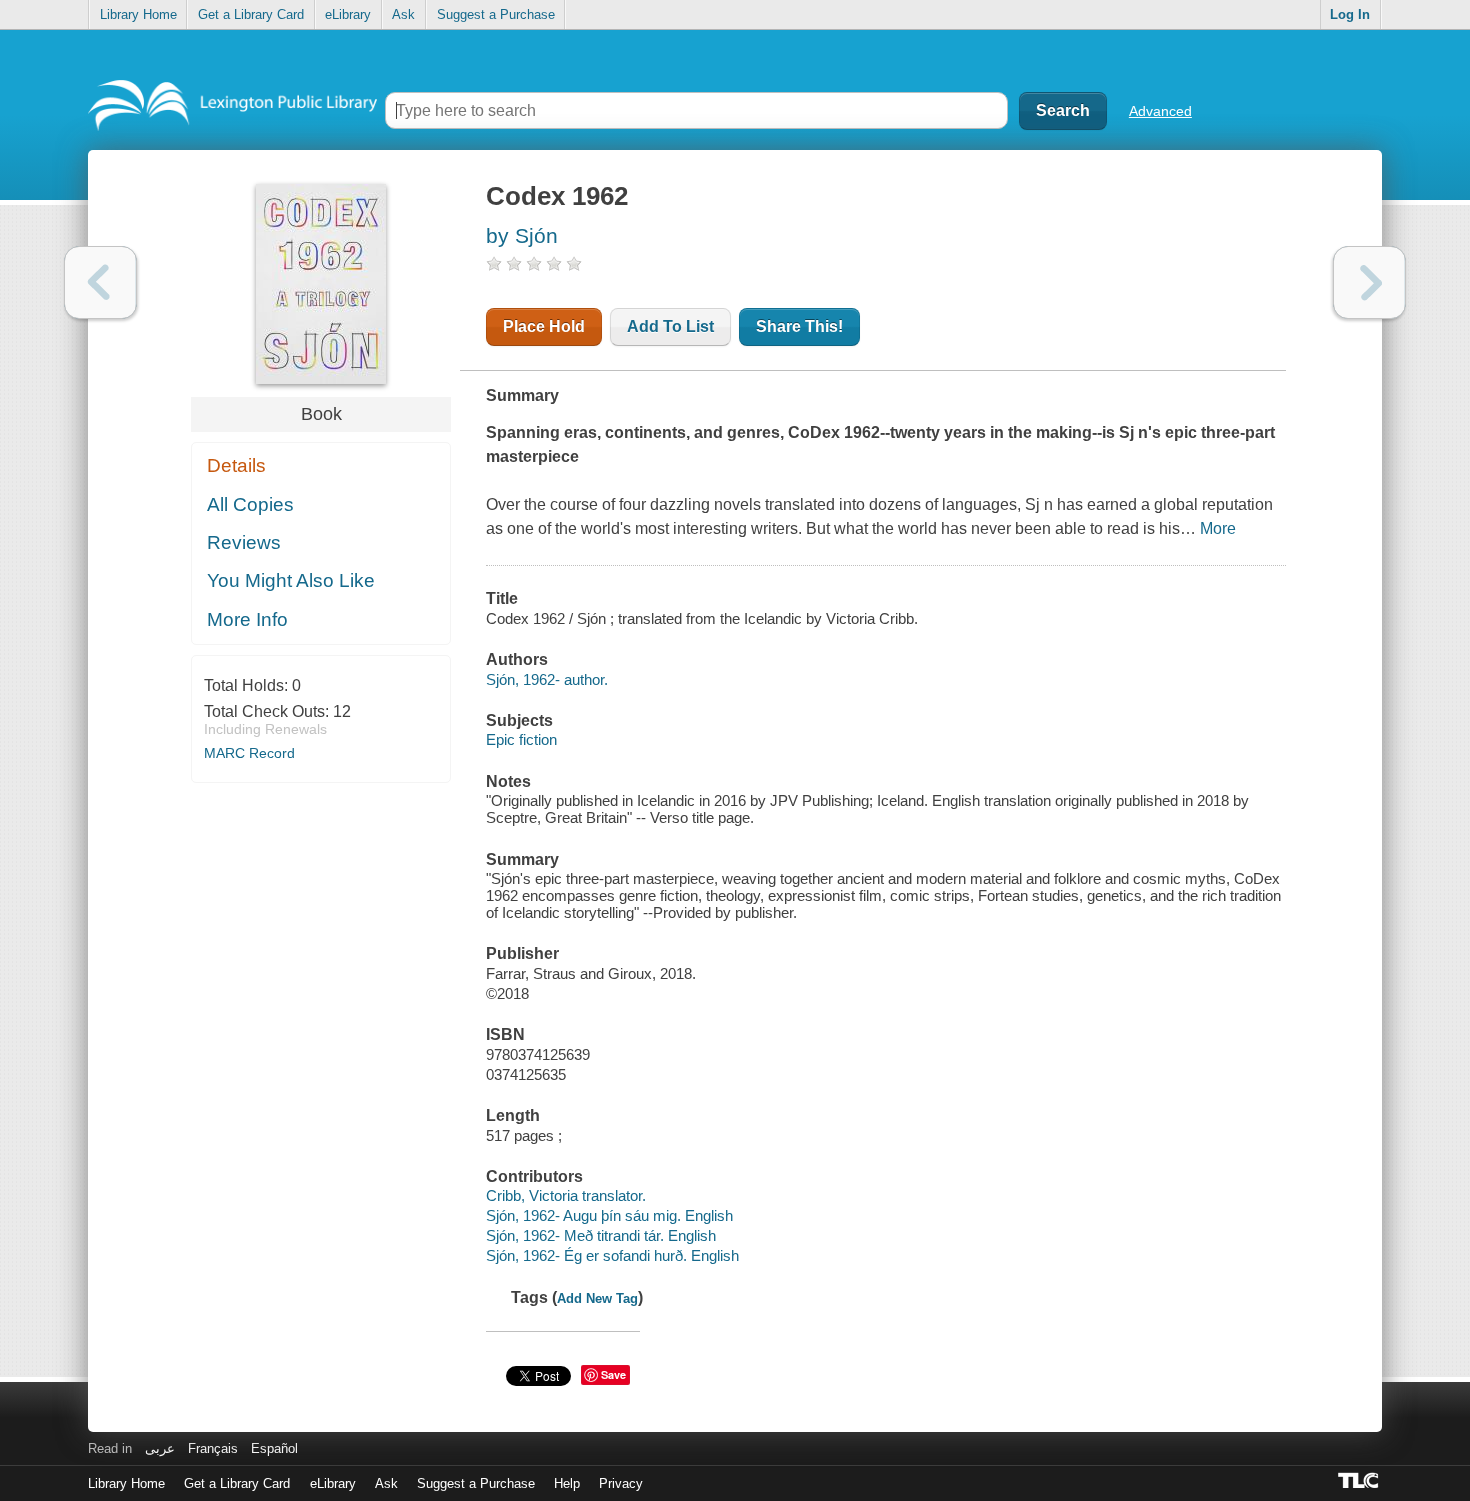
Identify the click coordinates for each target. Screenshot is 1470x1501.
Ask (403, 14)
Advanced (1160, 111)
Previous (100, 282)
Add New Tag (597, 1298)
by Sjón (522, 235)
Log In (1350, 14)
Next (1369, 282)
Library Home (138, 14)
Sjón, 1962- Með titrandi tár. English (601, 1235)
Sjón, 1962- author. (547, 679)
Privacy (621, 1483)
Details (236, 465)
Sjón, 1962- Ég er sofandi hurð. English (612, 1255)
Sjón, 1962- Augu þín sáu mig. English (609, 1215)
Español (274, 1448)
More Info (247, 619)
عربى (160, 1448)
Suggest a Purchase (496, 14)
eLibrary (348, 14)
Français (213, 1448)
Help (567, 1483)
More (1218, 528)
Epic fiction (521, 739)
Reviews (244, 542)
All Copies (250, 504)
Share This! (799, 326)
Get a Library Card (251, 14)
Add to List (670, 326)
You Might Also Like (291, 580)
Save (613, 1374)
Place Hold (544, 326)
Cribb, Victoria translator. (566, 1195)
